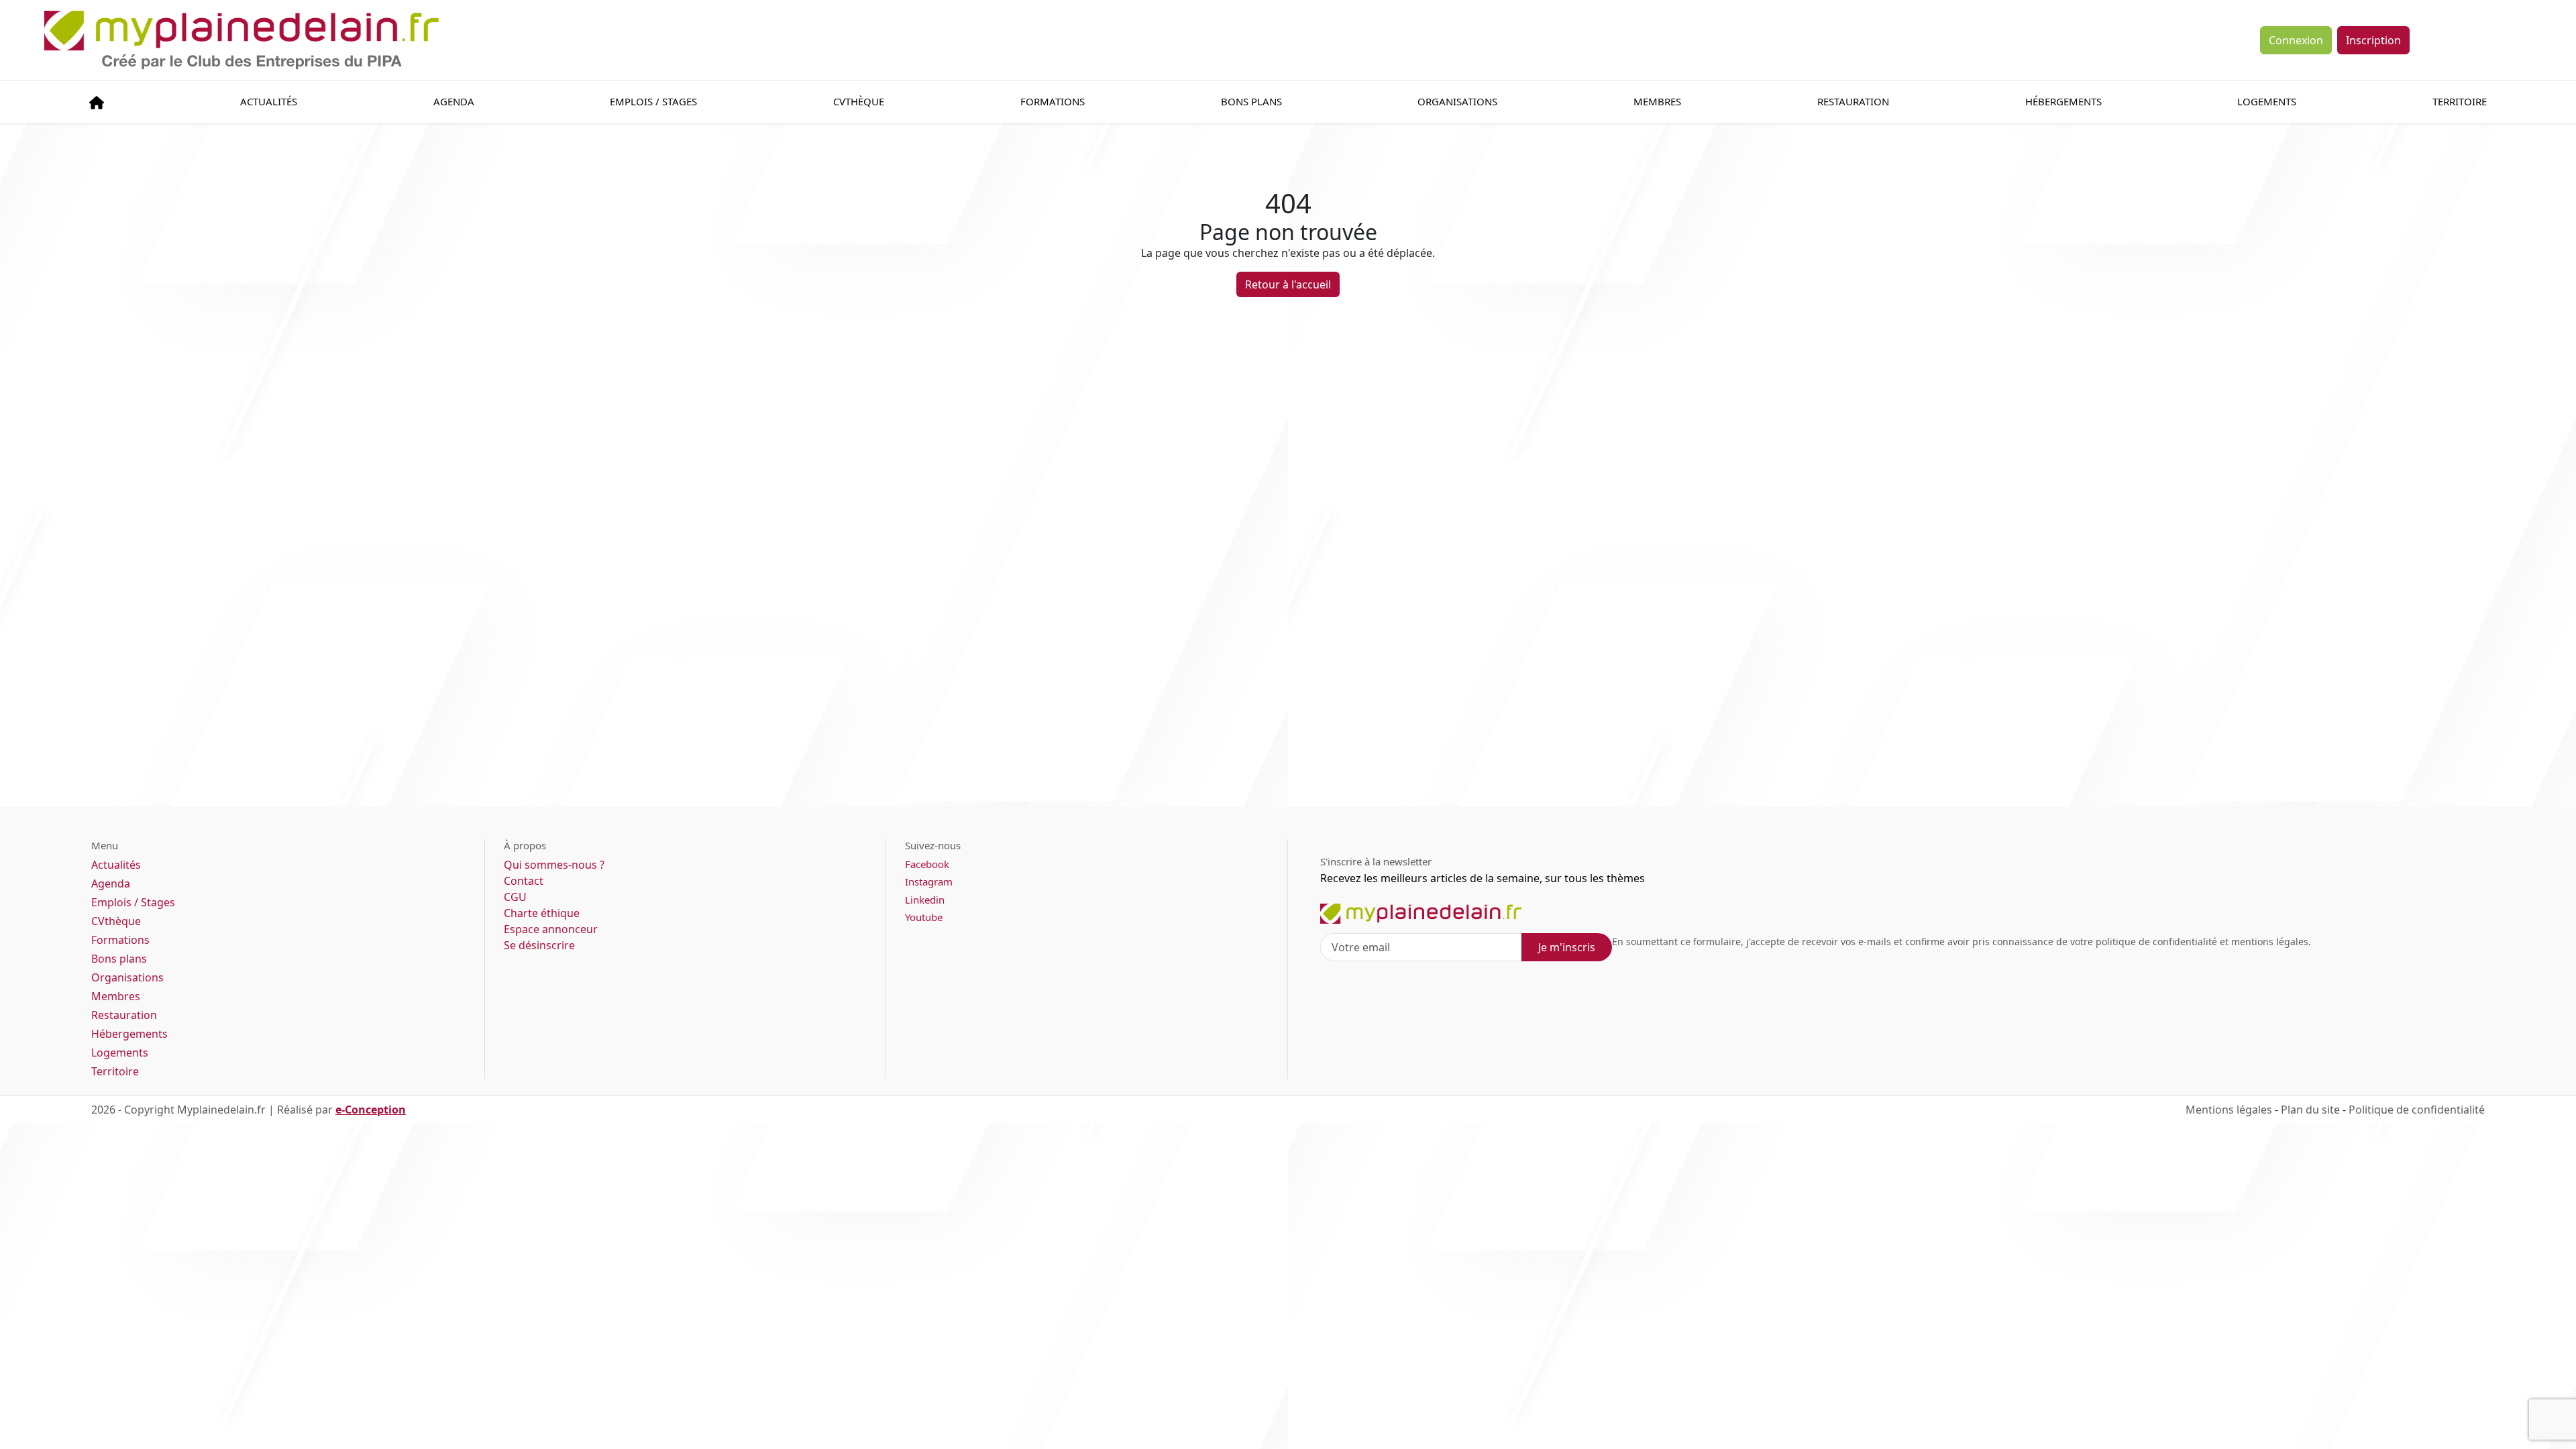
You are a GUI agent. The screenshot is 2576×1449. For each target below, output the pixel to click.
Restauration (1853, 101)
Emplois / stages (653, 101)
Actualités (269, 101)
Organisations (1457, 101)
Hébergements (2063, 101)
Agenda (454, 101)
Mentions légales (2229, 1110)
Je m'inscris (1567, 947)
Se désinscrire (539, 945)
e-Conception (371, 1110)
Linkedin (925, 900)
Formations (1053, 101)
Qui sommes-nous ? (554, 865)
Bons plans (1251, 101)
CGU (515, 897)
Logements (2267, 101)
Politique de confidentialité (2417, 1110)
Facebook (927, 864)
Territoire (2460, 101)
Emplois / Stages (133, 902)
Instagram (929, 881)
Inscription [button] (2373, 40)
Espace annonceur (551, 929)
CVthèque (116, 921)
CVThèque (859, 101)
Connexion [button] (2296, 40)
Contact (524, 881)
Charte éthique (542, 913)
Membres (1657, 101)
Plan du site (2310, 1110)
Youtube (924, 917)
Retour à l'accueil (1288, 284)
